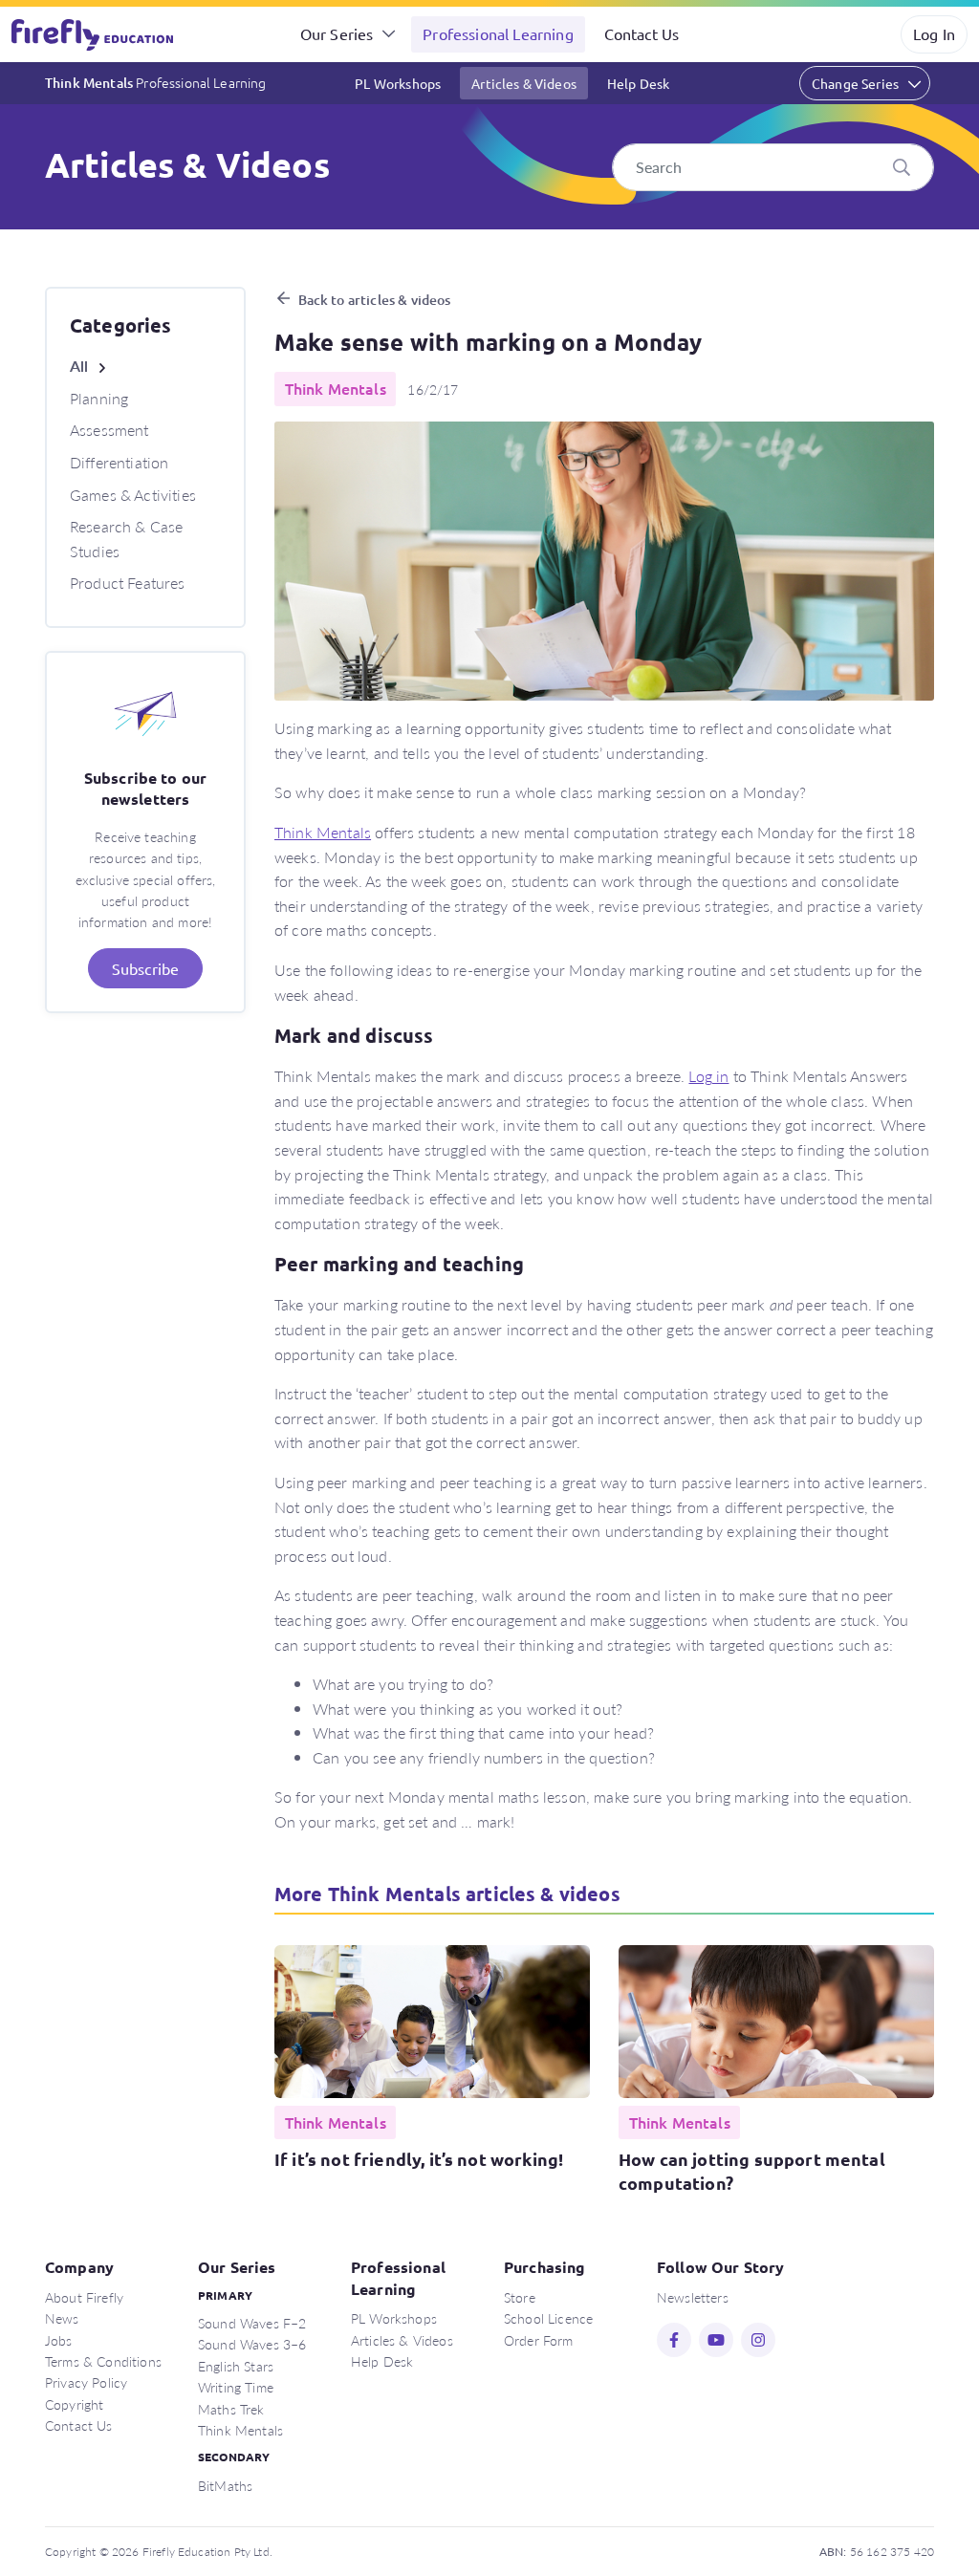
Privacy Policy (86, 2382)
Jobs (59, 2340)
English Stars (236, 2366)
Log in (708, 1076)
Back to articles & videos (375, 300)
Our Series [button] (337, 33)
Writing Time (236, 2387)
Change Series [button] (855, 83)
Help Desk (638, 83)
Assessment (109, 430)
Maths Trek (231, 2409)
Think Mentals (156, 82)
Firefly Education (94, 34)
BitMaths (225, 2485)
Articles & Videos (524, 83)
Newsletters (693, 2297)
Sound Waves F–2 (252, 2323)
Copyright (74, 2404)
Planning (99, 398)
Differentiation (119, 462)
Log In (934, 33)
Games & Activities (133, 495)
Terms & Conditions (103, 2361)
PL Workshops (398, 83)
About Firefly (84, 2297)
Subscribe (145, 968)
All (79, 366)
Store (520, 2297)
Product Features (128, 583)
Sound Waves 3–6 (252, 2344)
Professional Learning (498, 33)
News (62, 2318)
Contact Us (642, 33)
